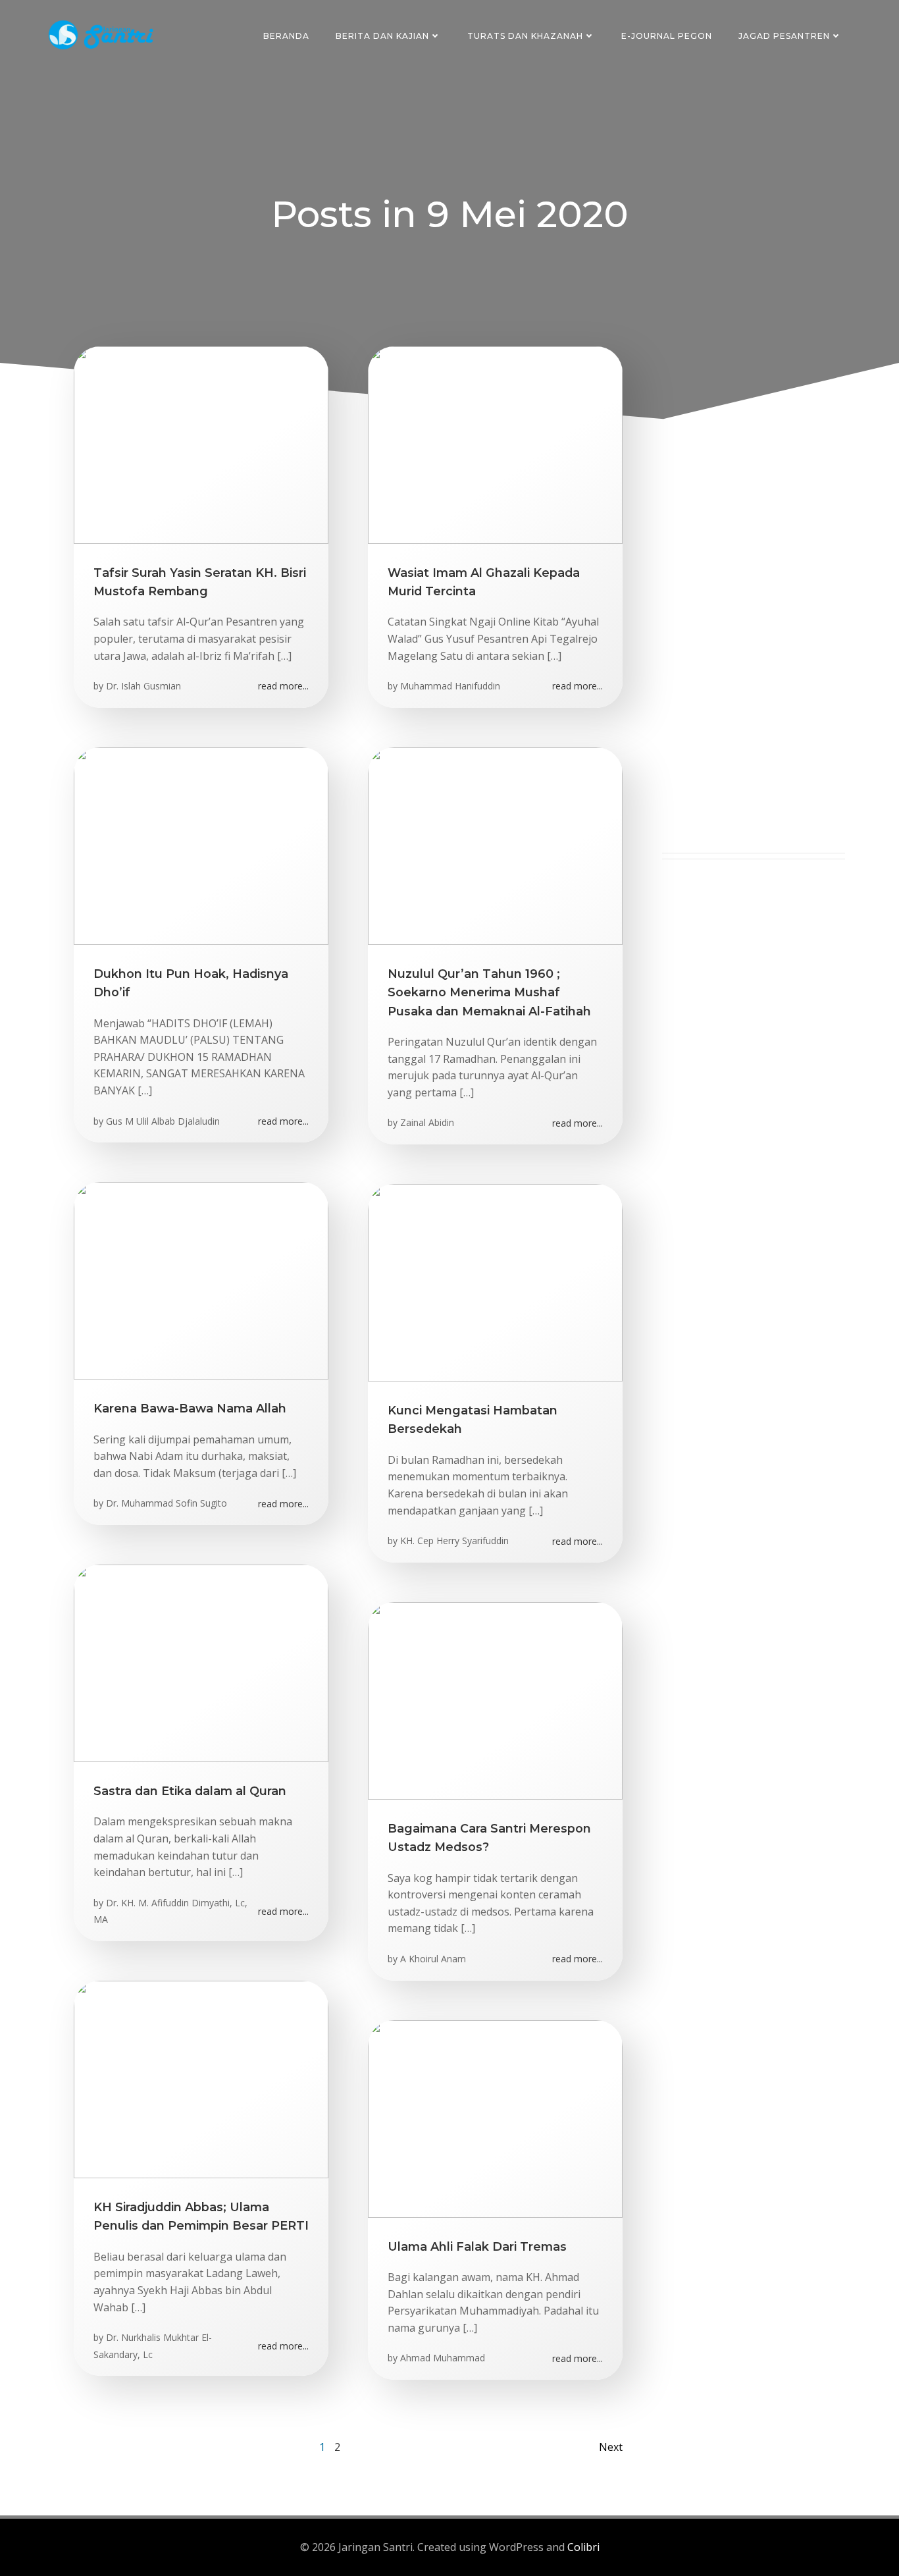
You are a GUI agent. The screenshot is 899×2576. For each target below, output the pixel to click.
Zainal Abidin (427, 1122)
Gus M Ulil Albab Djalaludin (163, 1121)
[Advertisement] (754, 655)
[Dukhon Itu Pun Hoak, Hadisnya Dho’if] (201, 845)
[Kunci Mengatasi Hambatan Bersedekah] (495, 1281)
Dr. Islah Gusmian (143, 686)
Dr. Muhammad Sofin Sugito (167, 1503)
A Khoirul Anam (433, 1959)
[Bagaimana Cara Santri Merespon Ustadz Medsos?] (495, 1700)
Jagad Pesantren (784, 36)
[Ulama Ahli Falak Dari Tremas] (495, 2118)
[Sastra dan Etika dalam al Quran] (201, 1662)
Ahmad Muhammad (443, 2358)
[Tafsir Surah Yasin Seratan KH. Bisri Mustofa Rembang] (201, 444)
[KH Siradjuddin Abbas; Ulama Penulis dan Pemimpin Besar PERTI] (201, 2078)
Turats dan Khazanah (525, 36)
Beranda (286, 36)
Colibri (583, 2547)
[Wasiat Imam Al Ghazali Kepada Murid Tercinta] (495, 444)
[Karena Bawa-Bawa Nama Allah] (201, 1279)
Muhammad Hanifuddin (450, 686)
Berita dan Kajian (382, 36)
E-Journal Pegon (667, 36)
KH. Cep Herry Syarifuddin (454, 1541)
